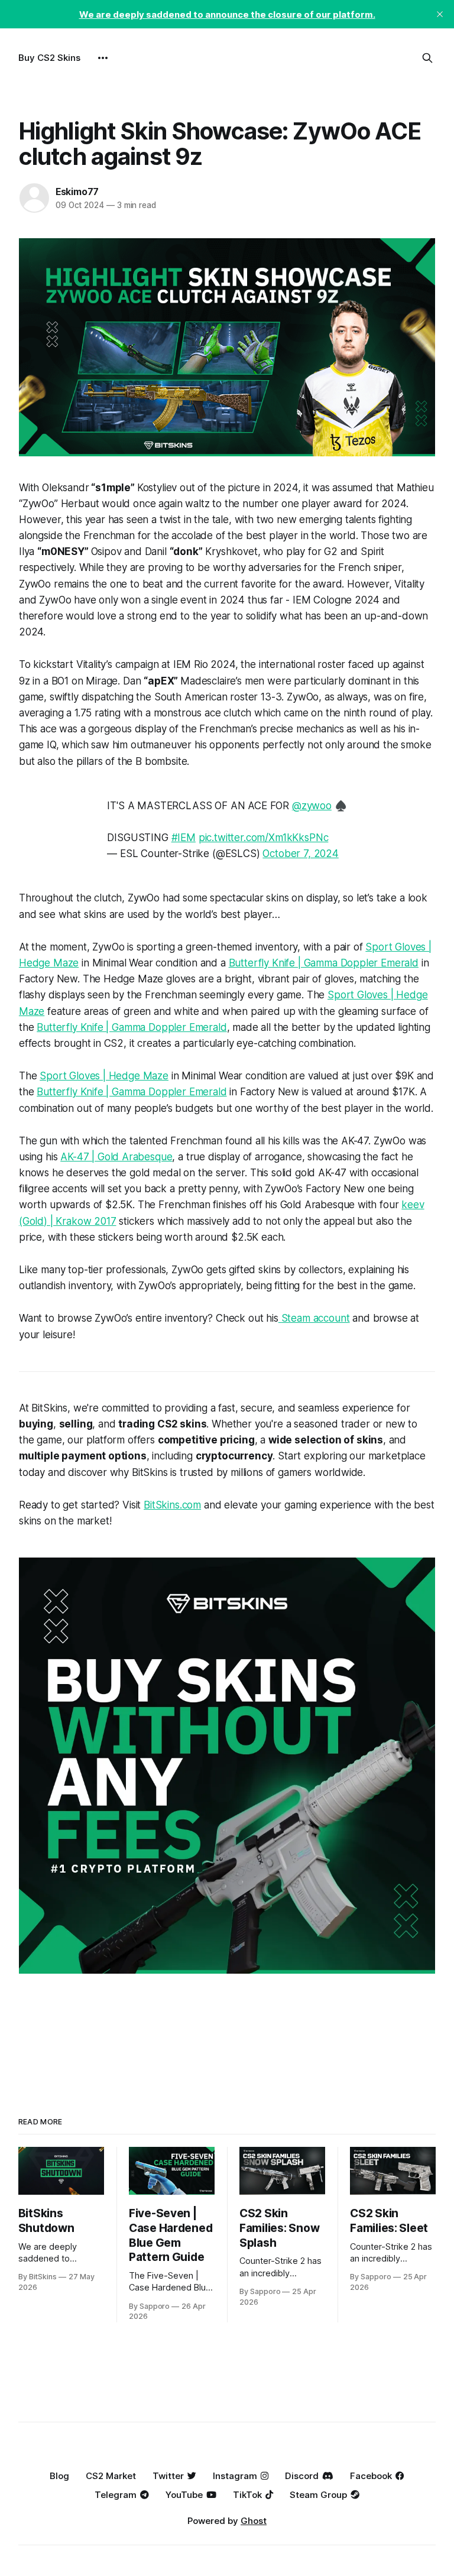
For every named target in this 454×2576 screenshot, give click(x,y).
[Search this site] (427, 58)
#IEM (184, 838)
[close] (440, 14)
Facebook (371, 2476)
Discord (302, 2476)
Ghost (254, 2521)
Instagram (235, 2476)
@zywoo (312, 806)
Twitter (168, 2476)
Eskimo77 (77, 192)
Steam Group (318, 2495)
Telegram (116, 2495)
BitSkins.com (172, 1505)
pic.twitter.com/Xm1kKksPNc (264, 838)
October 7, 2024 (300, 854)
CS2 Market (111, 2476)
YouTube (184, 2495)
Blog (59, 2476)
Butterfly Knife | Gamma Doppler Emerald (324, 963)
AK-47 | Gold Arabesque (116, 1157)
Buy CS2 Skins (49, 58)
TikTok (247, 2495)
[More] (103, 58)
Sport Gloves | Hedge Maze (104, 1076)
